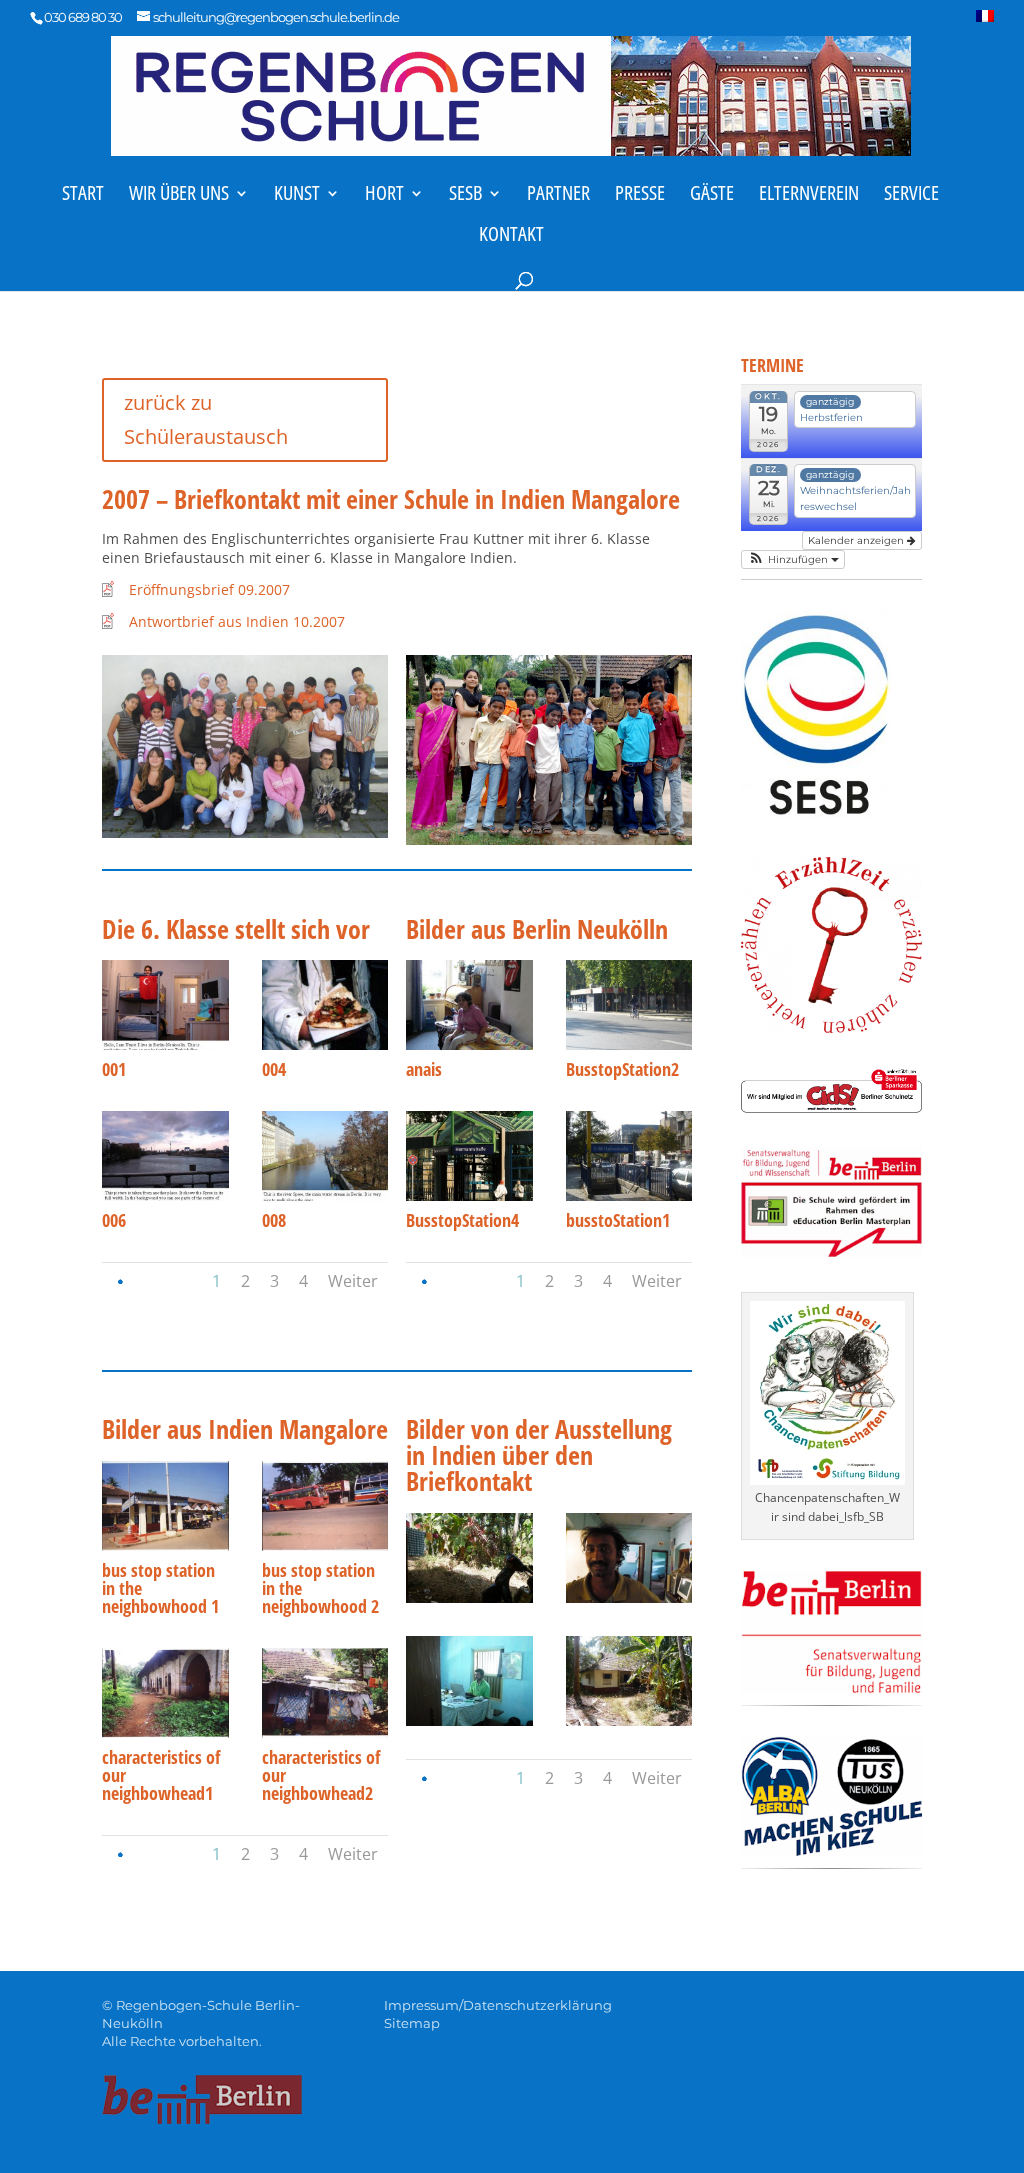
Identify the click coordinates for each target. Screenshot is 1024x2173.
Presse (640, 196)
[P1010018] (629, 1597)
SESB (465, 196)
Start (83, 196)
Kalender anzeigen (857, 540)
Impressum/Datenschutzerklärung (498, 2005)
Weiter (353, 1281)
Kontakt (511, 237)
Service (911, 196)
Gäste (712, 196)
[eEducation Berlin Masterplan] (831, 1251)
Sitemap (412, 2023)
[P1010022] (629, 1720)
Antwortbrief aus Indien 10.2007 (237, 621)
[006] (165, 1195)
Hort (384, 196)
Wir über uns (179, 196)
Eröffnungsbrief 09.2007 (209, 589)
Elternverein (809, 196)
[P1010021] (469, 1720)
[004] (325, 1044)
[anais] (469, 1044)
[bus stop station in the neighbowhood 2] (325, 1545)
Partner (558, 196)
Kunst (297, 196)
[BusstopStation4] (469, 1195)
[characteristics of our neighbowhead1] (165, 1732)
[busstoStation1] (629, 1195)
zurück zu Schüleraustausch (206, 419)
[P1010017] (469, 1597)
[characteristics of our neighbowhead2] (325, 1732)
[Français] (985, 22)
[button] (792, 559)
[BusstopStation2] (629, 1044)
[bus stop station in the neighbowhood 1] (165, 1545)
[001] (165, 1044)
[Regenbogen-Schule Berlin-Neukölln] (511, 93)
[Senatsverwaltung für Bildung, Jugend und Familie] (831, 1688)
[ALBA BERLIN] (831, 1850)
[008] (325, 1195)
